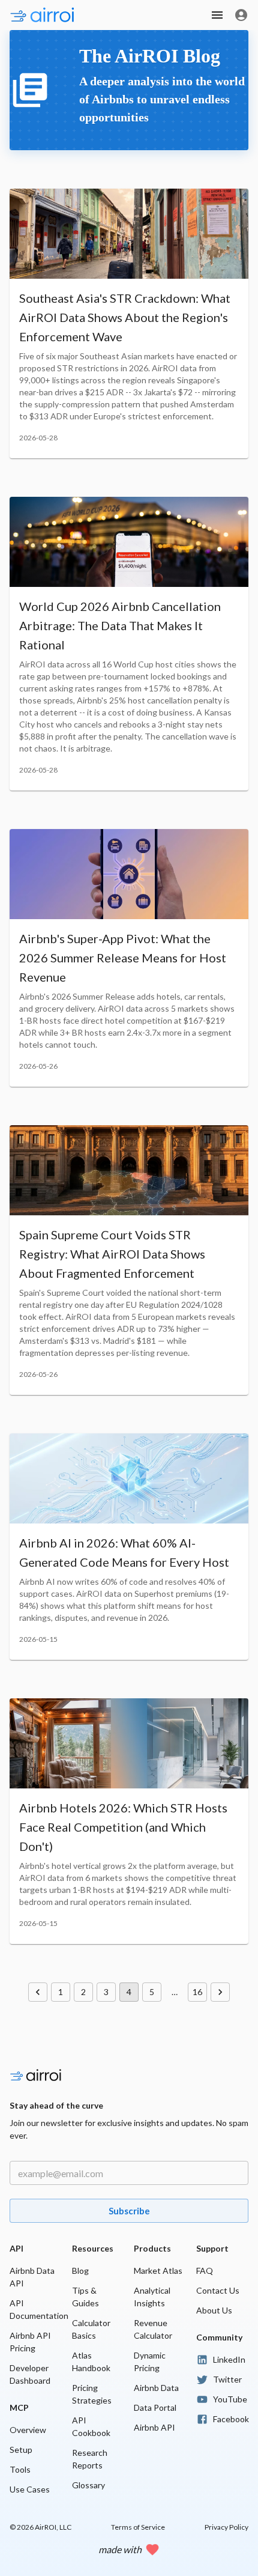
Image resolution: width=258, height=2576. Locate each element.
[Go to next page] (220, 1992)
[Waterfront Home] (24, 15)
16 (197, 1992)
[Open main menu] (217, 15)
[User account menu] (241, 15)
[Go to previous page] (38, 1992)
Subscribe (129, 2211)
